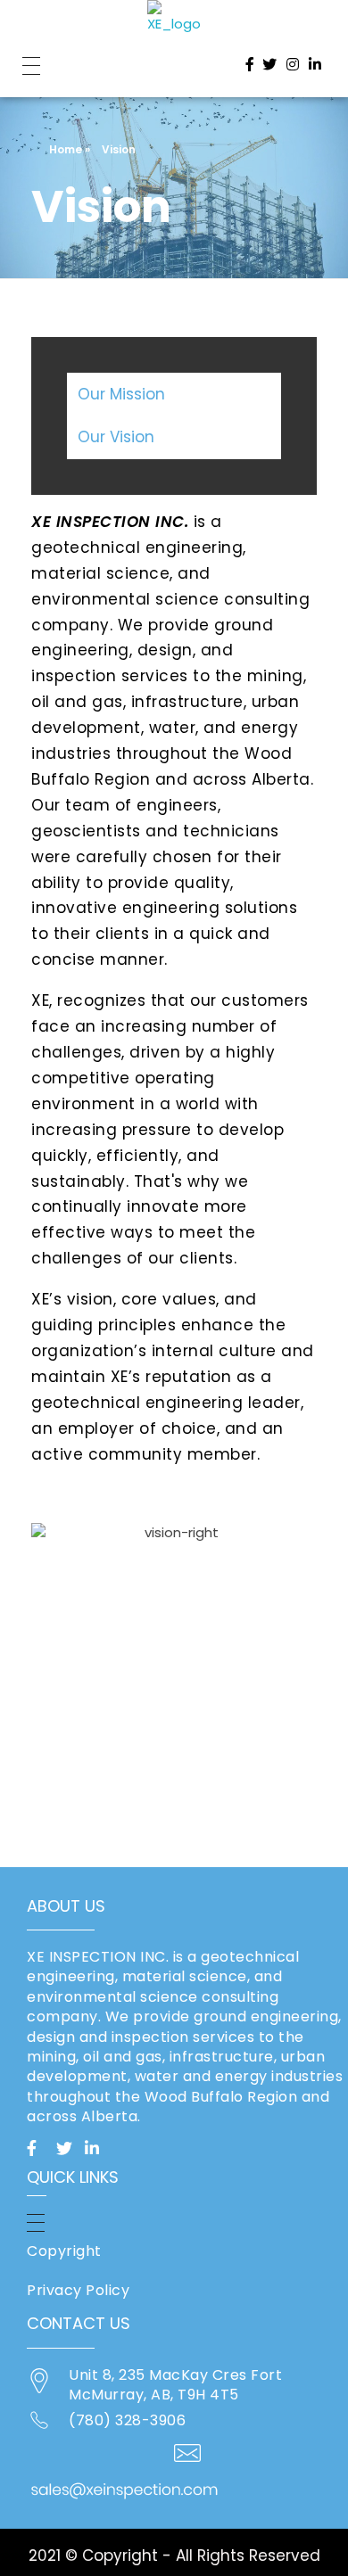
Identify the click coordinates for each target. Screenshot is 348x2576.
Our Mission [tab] (121, 394)
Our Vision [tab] (116, 437)
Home (66, 149)
